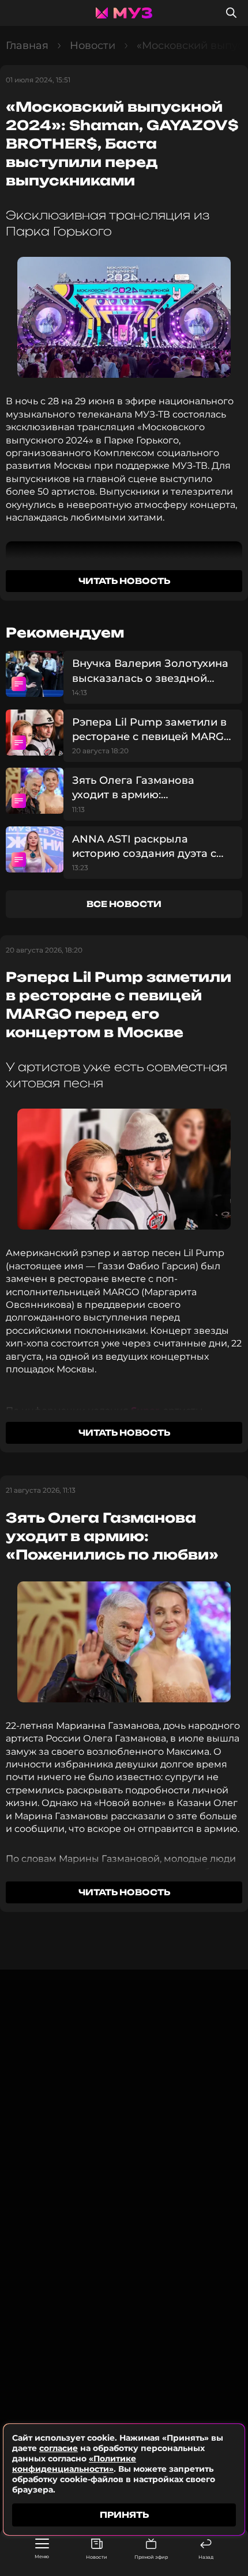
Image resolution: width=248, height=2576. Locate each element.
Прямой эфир (151, 2557)
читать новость (124, 581)
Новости (97, 2557)
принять (124, 2515)
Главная (27, 45)
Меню (42, 2556)
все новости (124, 904)
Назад (206, 2557)
